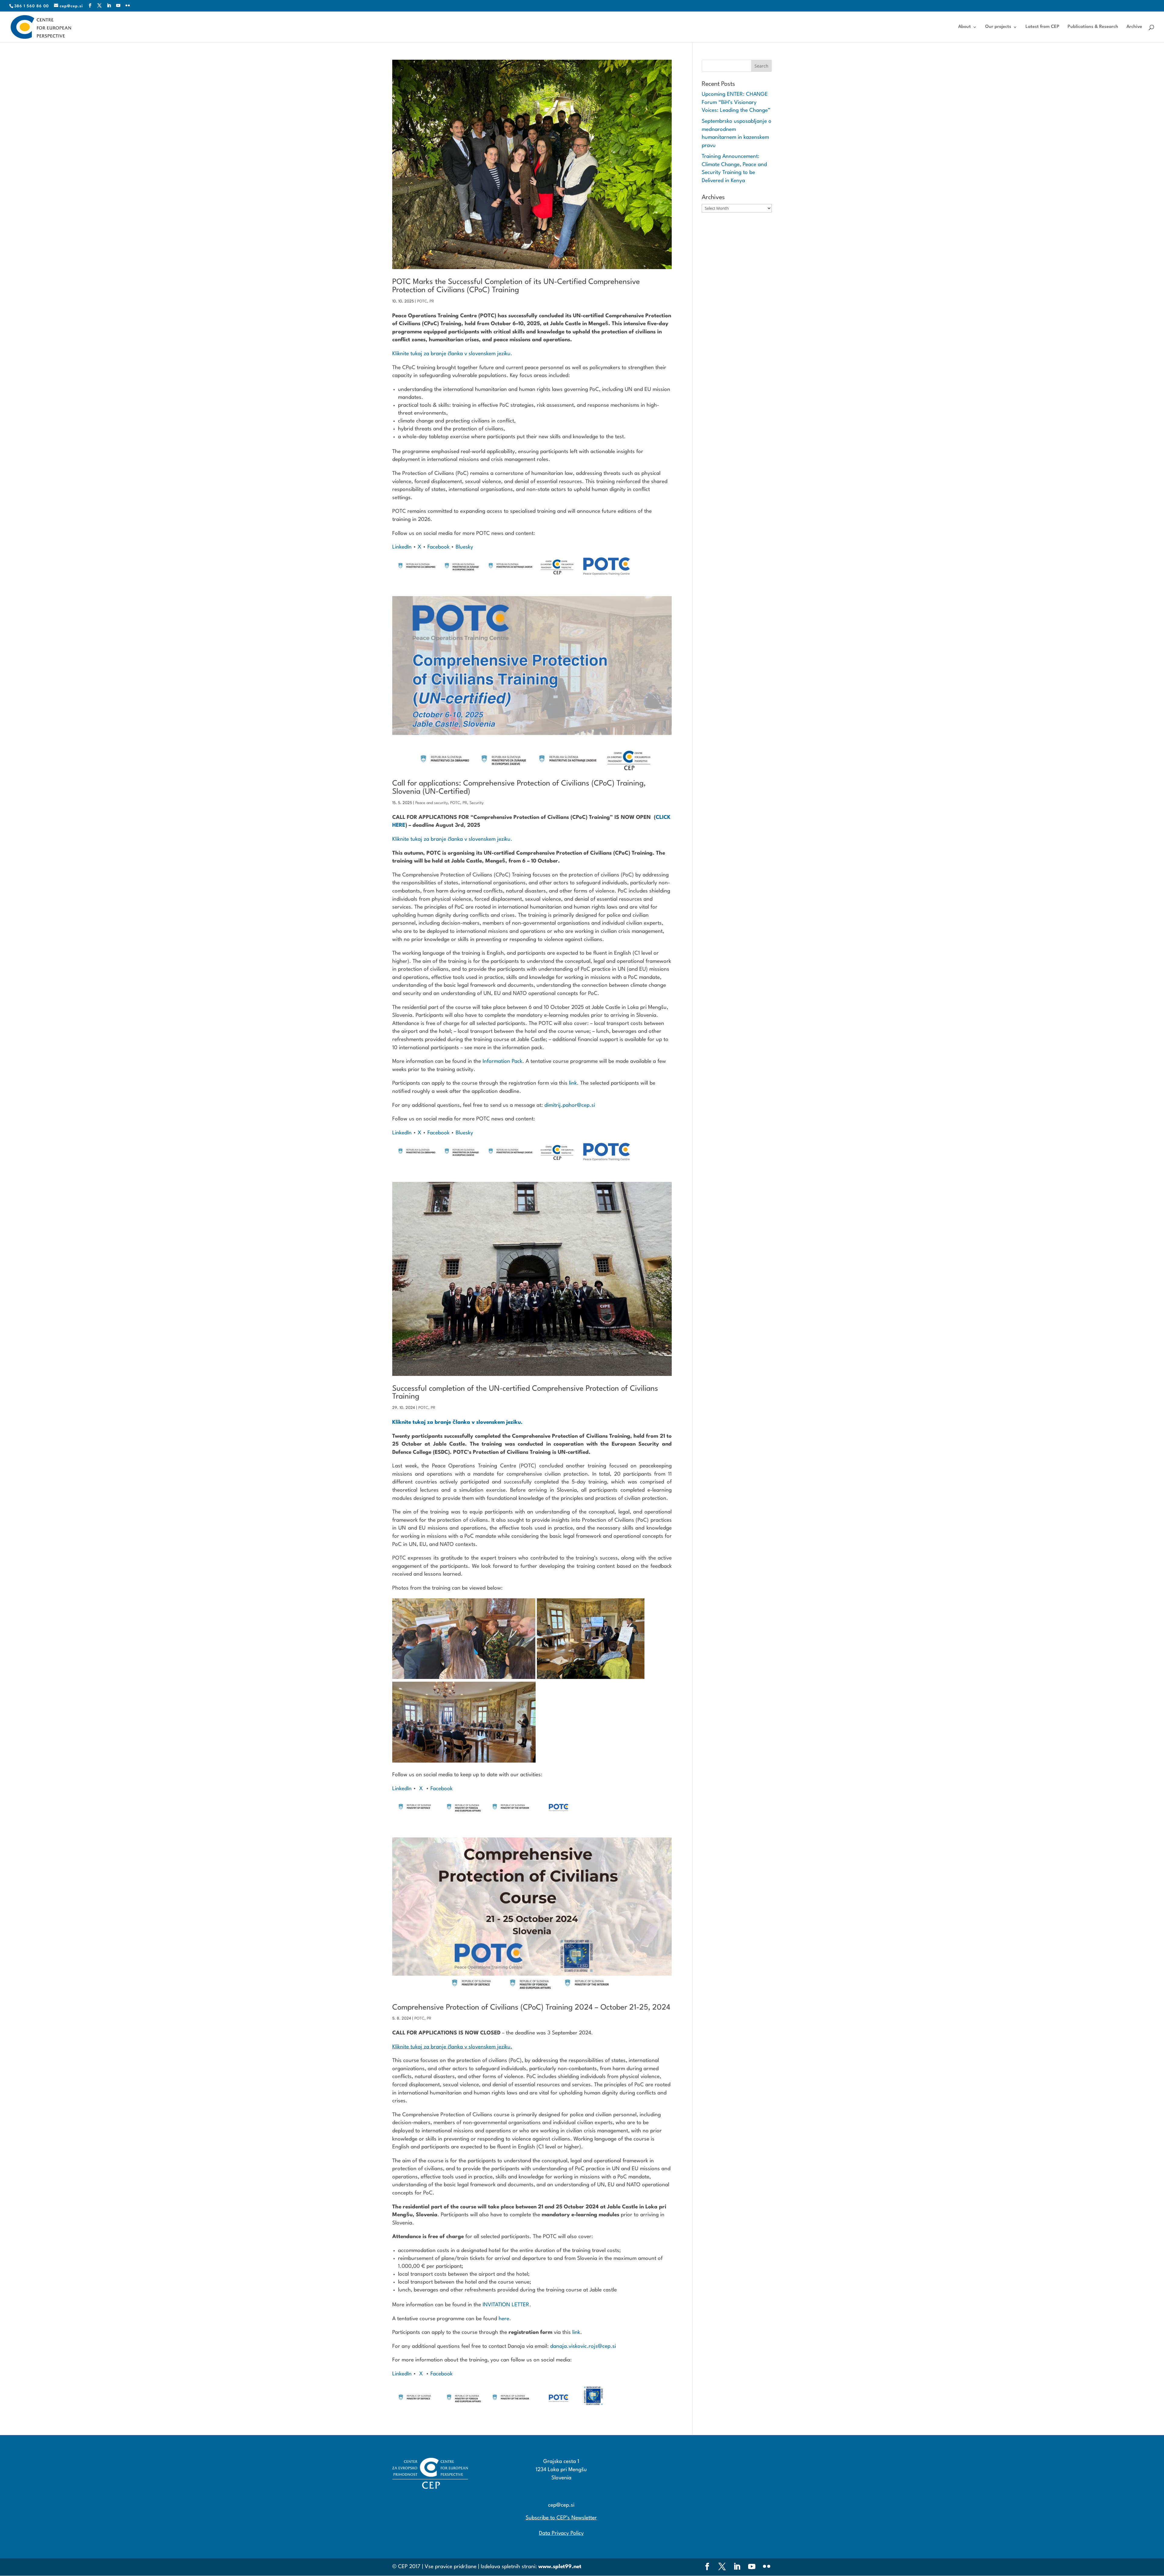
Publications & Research (1093, 27)
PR (432, 301)
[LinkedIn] (109, 6)
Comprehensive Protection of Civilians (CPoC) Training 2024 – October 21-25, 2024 (531, 2008)
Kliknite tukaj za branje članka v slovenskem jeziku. (452, 354)
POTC (422, 301)
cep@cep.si (561, 2505)
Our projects (998, 27)
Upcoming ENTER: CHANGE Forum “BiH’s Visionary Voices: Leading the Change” (736, 102)
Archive (1134, 27)
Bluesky (464, 547)
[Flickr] (128, 6)
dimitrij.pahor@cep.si (570, 1105)
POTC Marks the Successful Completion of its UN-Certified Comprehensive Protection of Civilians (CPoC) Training (516, 286)
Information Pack (502, 1061)
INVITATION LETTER (506, 2305)
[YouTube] (118, 6)
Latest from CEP (1042, 27)
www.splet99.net (560, 2567)
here (504, 2319)
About (965, 27)
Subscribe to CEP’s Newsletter (561, 2518)
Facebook (438, 547)
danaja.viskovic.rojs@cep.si (583, 2346)
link (573, 1083)
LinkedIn (402, 547)
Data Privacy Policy (561, 2533)
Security (477, 803)
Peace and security (431, 803)
